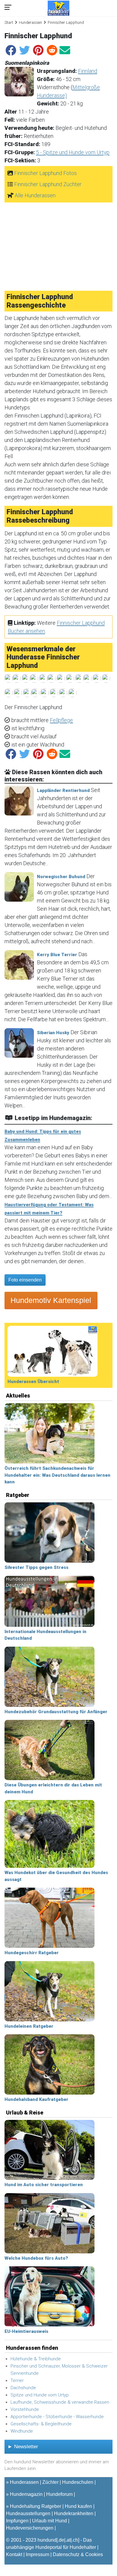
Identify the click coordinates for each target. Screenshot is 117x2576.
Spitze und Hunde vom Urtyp (40, 2395)
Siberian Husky (53, 1033)
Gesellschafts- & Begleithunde (41, 2424)
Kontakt (14, 2554)
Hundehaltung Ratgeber (36, 2506)
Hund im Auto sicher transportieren (44, 2185)
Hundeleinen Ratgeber (29, 2026)
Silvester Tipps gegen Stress (36, 1567)
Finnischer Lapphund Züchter (48, 184)
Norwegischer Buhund (61, 877)
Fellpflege (61, 720)
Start (9, 22)
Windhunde (22, 2431)
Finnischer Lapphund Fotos (45, 173)
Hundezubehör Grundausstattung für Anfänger (56, 1712)
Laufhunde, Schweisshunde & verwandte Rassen (60, 2402)
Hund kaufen (78, 2506)
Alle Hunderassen (35, 195)
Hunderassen (30, 22)
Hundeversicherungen (30, 2528)
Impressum (37, 2554)
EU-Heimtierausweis (26, 2331)
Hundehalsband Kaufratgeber (36, 2099)
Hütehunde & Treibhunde (36, 2359)
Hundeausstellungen (28, 2513)
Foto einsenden (25, 1280)
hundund (47, 2540)
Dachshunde (23, 2388)
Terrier (17, 2380)
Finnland (88, 71)
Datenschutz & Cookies (78, 2554)
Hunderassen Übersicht (33, 1382)
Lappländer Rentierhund (63, 790)
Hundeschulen (78, 2482)
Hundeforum (59, 2494)
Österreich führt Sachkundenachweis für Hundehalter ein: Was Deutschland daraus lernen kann (57, 1475)
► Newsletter (23, 2447)
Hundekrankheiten (74, 2513)
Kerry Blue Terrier (57, 955)
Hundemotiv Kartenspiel (51, 1300)
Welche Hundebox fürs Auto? (36, 2258)
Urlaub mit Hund (49, 2521)
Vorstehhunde (25, 2409)
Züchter (50, 2482)
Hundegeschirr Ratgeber (32, 1953)
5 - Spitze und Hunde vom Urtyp (73, 152)
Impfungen (17, 2521)
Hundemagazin (26, 2494)
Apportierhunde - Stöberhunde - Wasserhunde (57, 2417)
